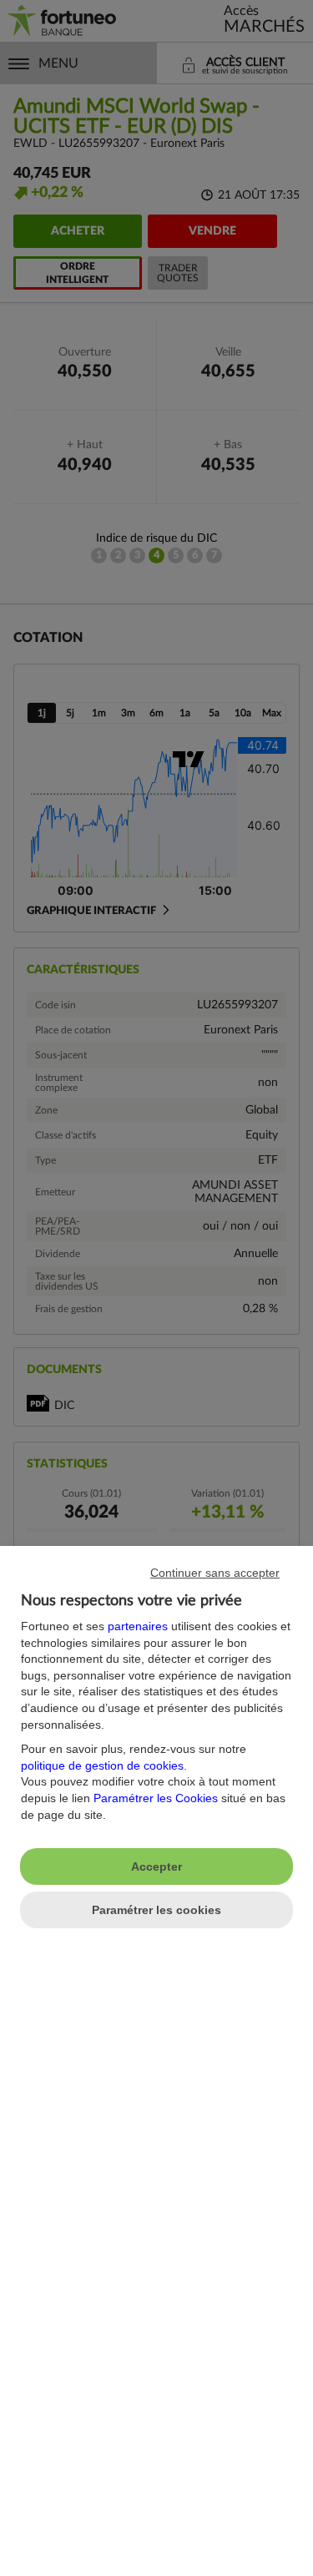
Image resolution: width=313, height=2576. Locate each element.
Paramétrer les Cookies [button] (156, 1798)
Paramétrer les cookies (156, 1910)
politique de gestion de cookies (102, 1765)
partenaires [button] (138, 1626)
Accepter (156, 1866)
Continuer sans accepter (215, 1573)
